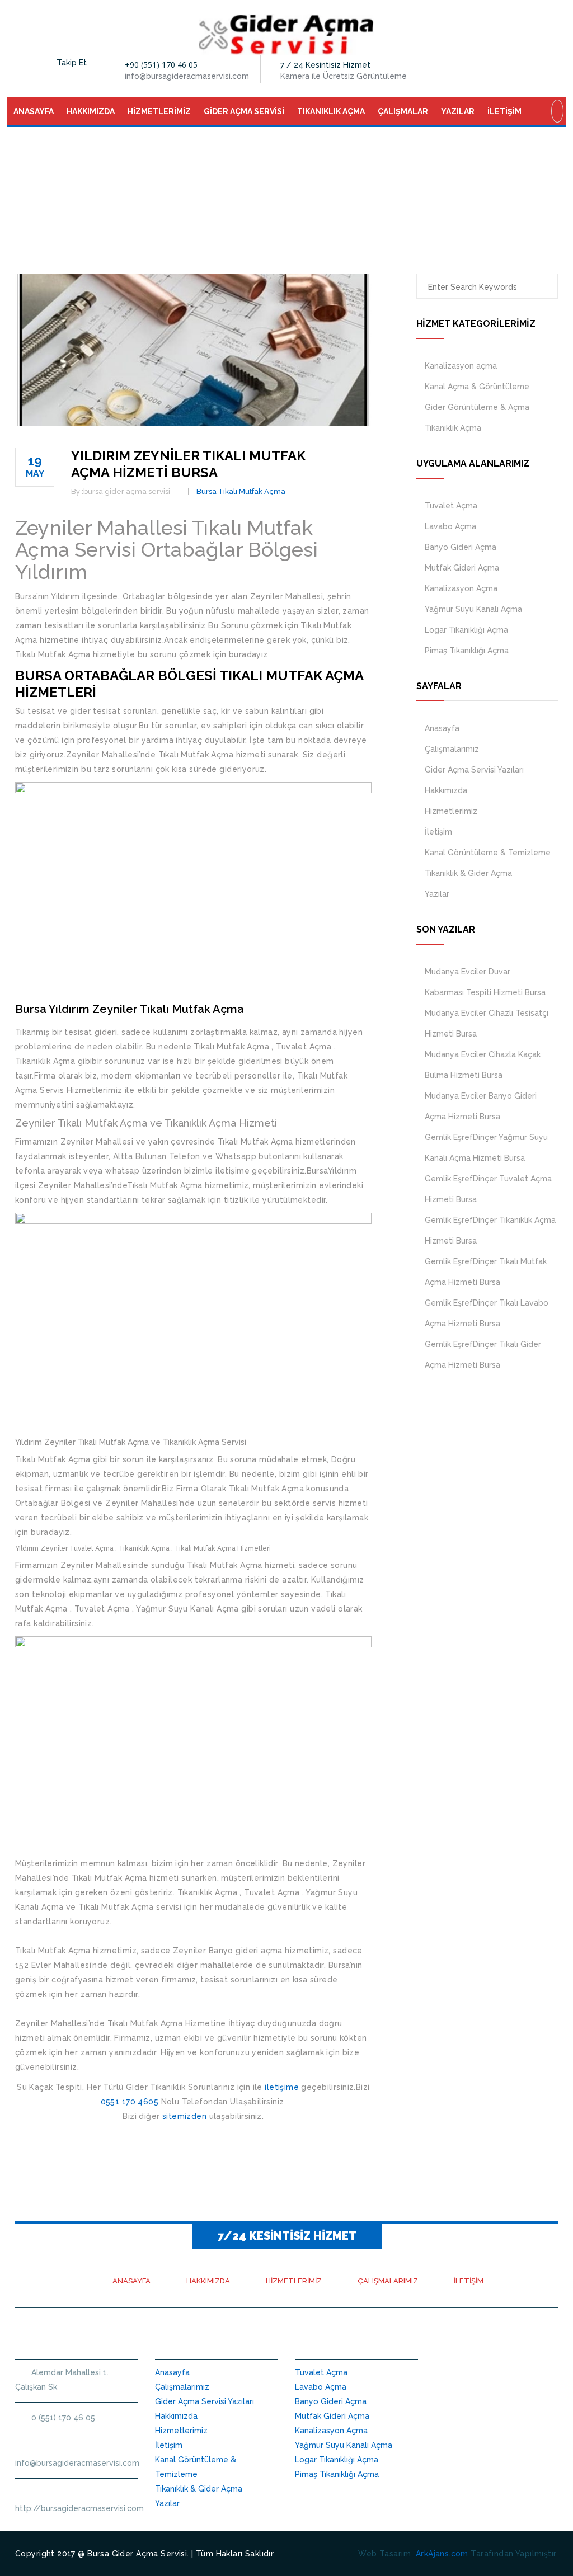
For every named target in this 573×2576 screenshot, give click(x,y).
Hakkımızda (91, 111)
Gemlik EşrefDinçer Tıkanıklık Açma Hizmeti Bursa (490, 1230)
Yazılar (458, 111)
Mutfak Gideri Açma (462, 568)
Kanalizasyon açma (461, 366)
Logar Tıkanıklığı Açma (466, 630)
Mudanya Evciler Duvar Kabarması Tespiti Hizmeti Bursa (485, 982)
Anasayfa (34, 111)
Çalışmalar (403, 111)
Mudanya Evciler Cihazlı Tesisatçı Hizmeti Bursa (487, 1023)
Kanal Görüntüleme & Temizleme (488, 853)
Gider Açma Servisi (244, 111)
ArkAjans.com (442, 2554)
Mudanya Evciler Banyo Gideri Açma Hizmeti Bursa (481, 1106)
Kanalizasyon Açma (461, 588)
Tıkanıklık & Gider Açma (468, 873)
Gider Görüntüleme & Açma (477, 407)
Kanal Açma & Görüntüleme (477, 387)
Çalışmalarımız (452, 749)
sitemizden (184, 2116)
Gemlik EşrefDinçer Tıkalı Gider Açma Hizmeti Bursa (483, 1355)
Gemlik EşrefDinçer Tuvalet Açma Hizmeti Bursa (488, 1189)
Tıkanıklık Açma (331, 111)
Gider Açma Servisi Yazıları (474, 770)
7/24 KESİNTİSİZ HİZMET (287, 2236)
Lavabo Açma (450, 526)
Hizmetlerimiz (159, 111)
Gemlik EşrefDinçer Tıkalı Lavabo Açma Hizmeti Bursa (487, 1313)
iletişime (282, 2087)
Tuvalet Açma (451, 506)
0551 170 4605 (130, 2102)
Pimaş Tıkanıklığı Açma (467, 651)
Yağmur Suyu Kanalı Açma (473, 609)
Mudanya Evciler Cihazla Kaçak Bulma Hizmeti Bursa (483, 1065)
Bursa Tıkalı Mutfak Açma (241, 491)
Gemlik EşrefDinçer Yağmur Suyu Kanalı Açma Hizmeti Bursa (486, 1148)
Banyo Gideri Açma (461, 547)
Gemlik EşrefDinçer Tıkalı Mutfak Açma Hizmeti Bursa (486, 1272)
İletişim (504, 111)
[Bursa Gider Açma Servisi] (287, 34)
